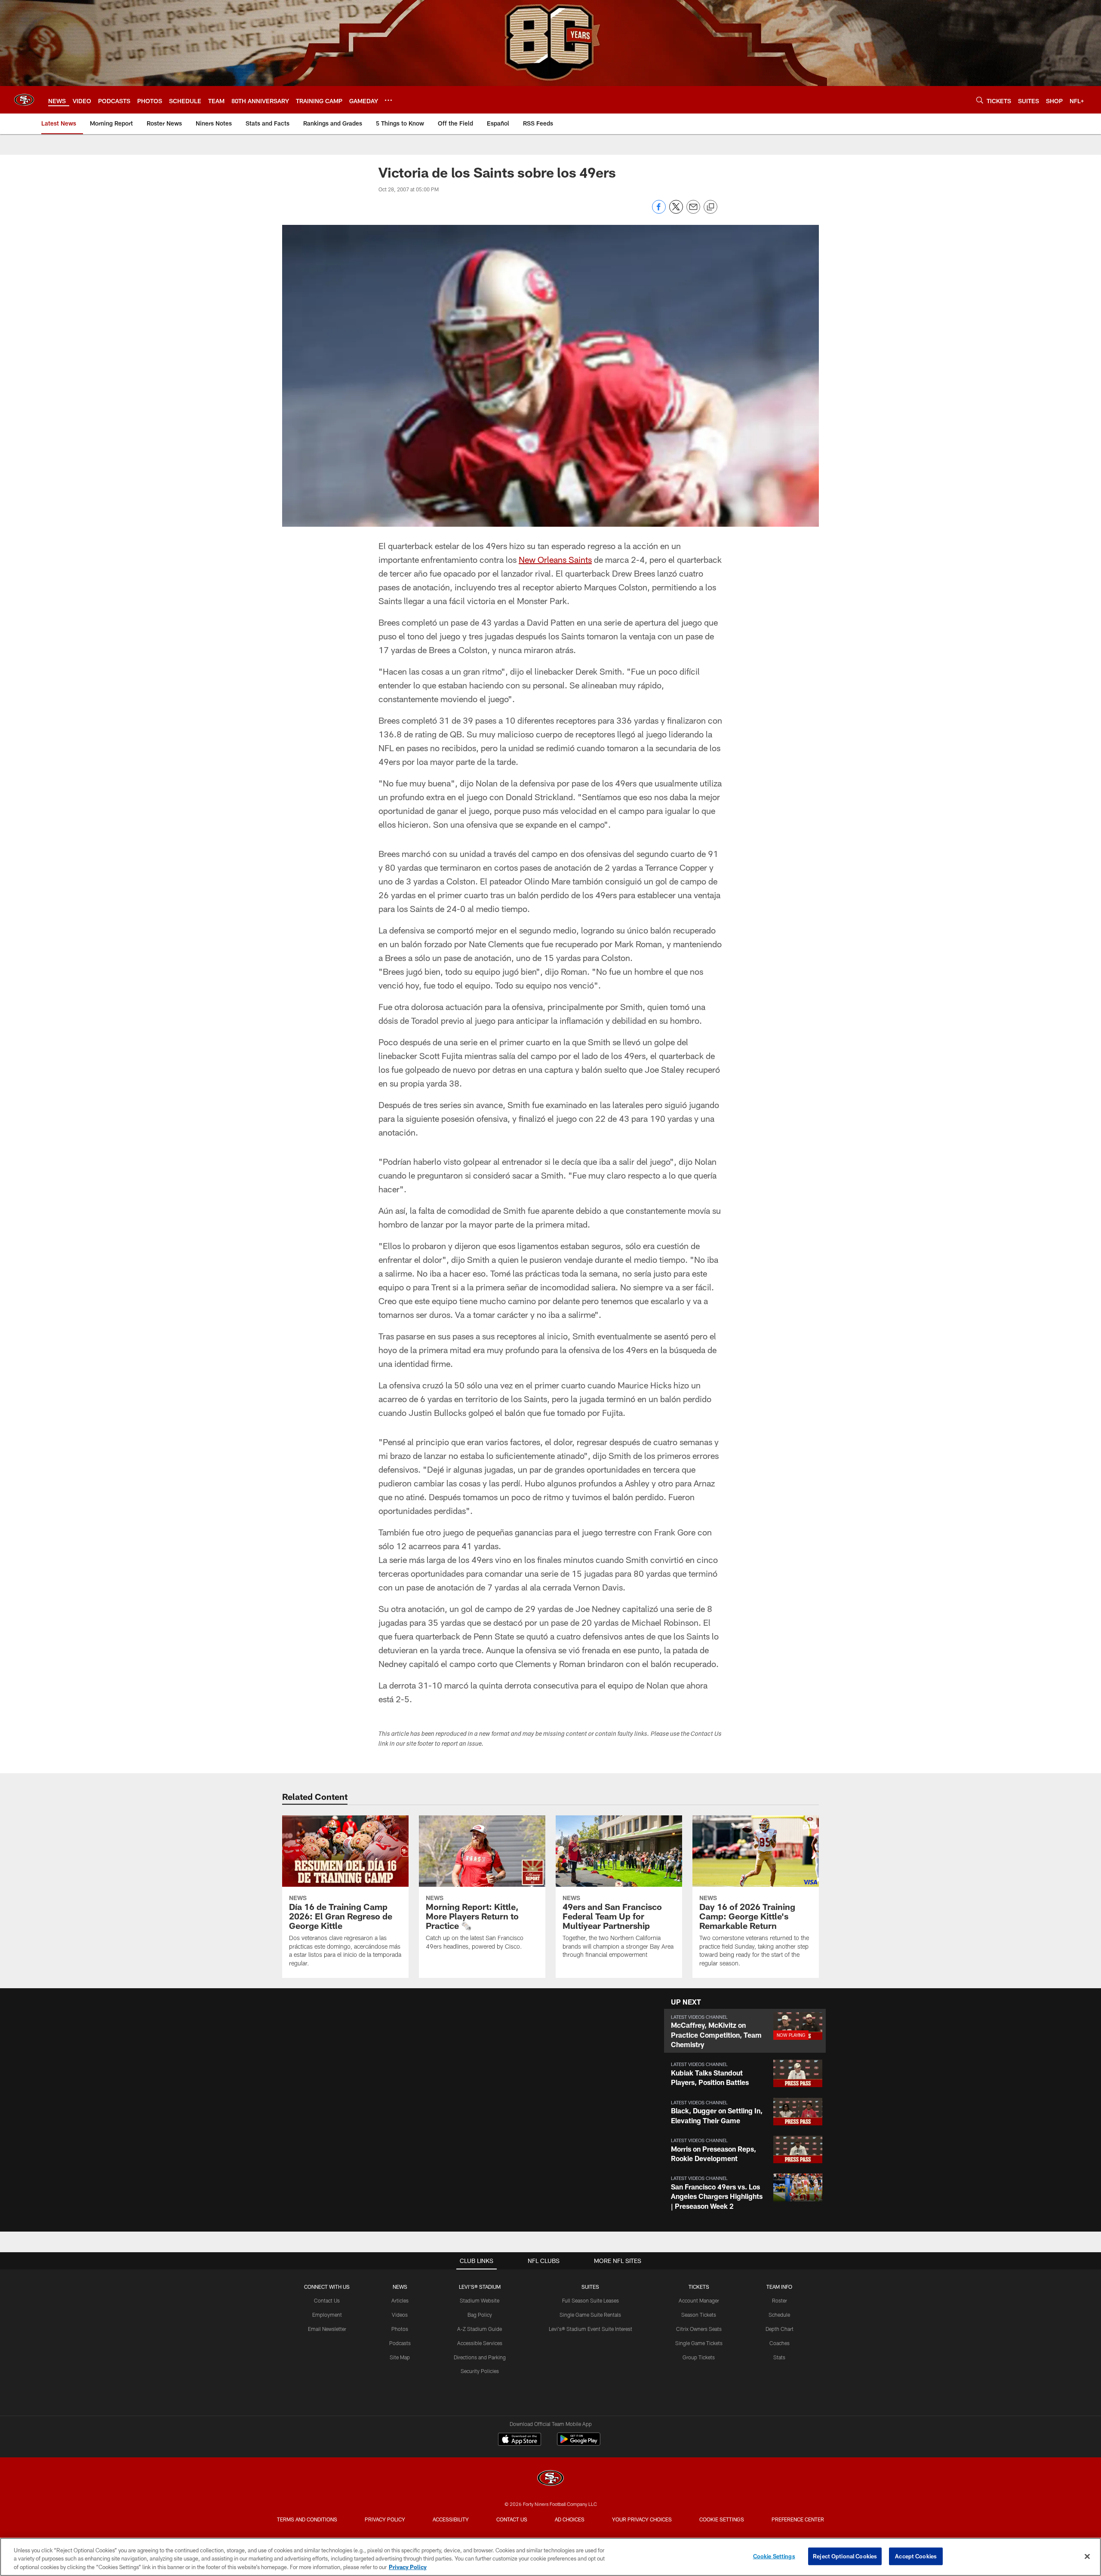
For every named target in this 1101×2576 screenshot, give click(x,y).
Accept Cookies (916, 2556)
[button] (745, 2031)
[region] (550, 2557)
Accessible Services (480, 2343)
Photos (400, 2329)
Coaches (780, 2343)
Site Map (400, 2357)
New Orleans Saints (555, 559)
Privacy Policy (385, 2519)
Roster (780, 2300)
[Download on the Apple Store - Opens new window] (520, 2440)
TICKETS (699, 2287)
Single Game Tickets (699, 2343)
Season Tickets (699, 2315)
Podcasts (400, 2343)
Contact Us (327, 2300)
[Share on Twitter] (676, 211)
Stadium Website (480, 2300)
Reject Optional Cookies (845, 2556)
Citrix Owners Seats (699, 2329)
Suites (590, 2287)
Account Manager (699, 2300)
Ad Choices (570, 2519)
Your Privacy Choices (642, 2519)
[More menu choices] (388, 100)
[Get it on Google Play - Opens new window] (579, 2443)
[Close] (1087, 2556)
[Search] (980, 100)
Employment (327, 2315)
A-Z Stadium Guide (480, 2329)
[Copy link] (710, 207)
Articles (400, 2300)
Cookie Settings (722, 2519)
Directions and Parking (480, 2357)
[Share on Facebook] (659, 211)
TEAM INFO (779, 2287)
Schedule (779, 2315)
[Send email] (693, 211)
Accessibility (451, 2519)
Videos (400, 2315)
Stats (779, 2357)
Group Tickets (699, 2357)
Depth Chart (780, 2329)
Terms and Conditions (307, 2519)
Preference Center (798, 2519)
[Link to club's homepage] (24, 100)
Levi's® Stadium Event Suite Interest (590, 2329)
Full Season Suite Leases (590, 2300)
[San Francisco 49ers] (550, 2479)
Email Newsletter (327, 2329)
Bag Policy (480, 2315)
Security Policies (480, 2371)
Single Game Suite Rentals (590, 2315)
